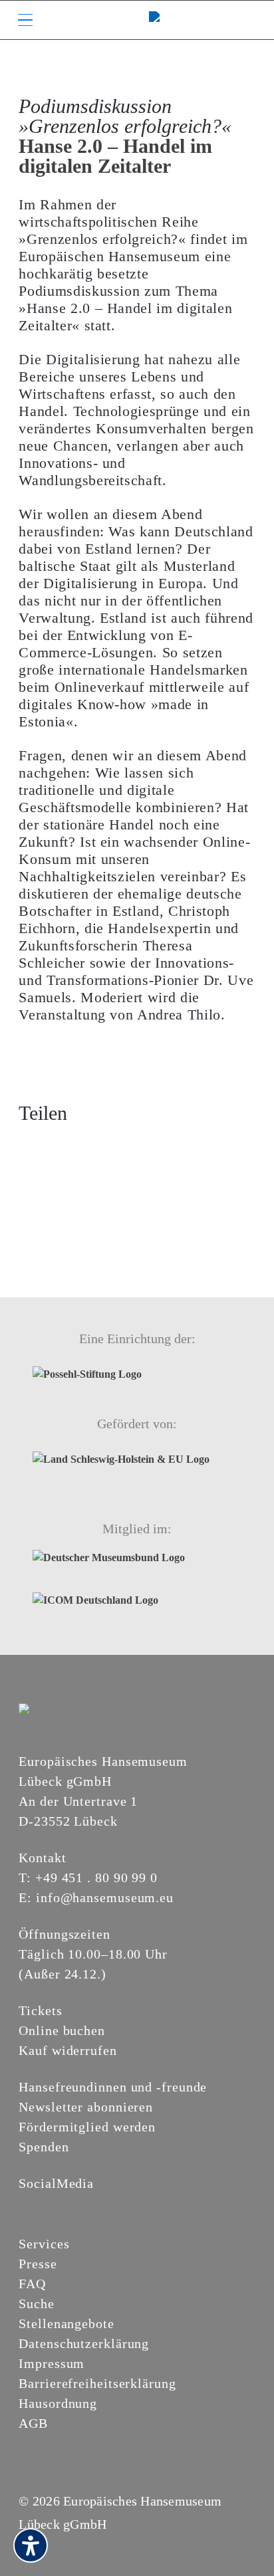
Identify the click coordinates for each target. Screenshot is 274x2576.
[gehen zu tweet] (53, 1145)
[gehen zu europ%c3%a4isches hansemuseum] (59, 2206)
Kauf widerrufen (68, 2050)
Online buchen (62, 2030)
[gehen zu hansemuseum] (43, 2206)
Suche (37, 2304)
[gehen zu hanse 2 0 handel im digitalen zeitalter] (104, 1145)
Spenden (44, 2147)
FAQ (32, 2284)
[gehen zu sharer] (29, 1145)
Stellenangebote (67, 2323)
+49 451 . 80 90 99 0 (96, 1878)
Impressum (52, 2363)
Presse (38, 2264)
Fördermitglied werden (87, 2127)
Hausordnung (58, 2403)
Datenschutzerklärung (84, 2343)
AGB (33, 2423)
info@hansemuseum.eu (105, 1897)
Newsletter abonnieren (86, 2107)
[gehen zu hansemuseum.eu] (27, 2206)
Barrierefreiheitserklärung (97, 2383)
